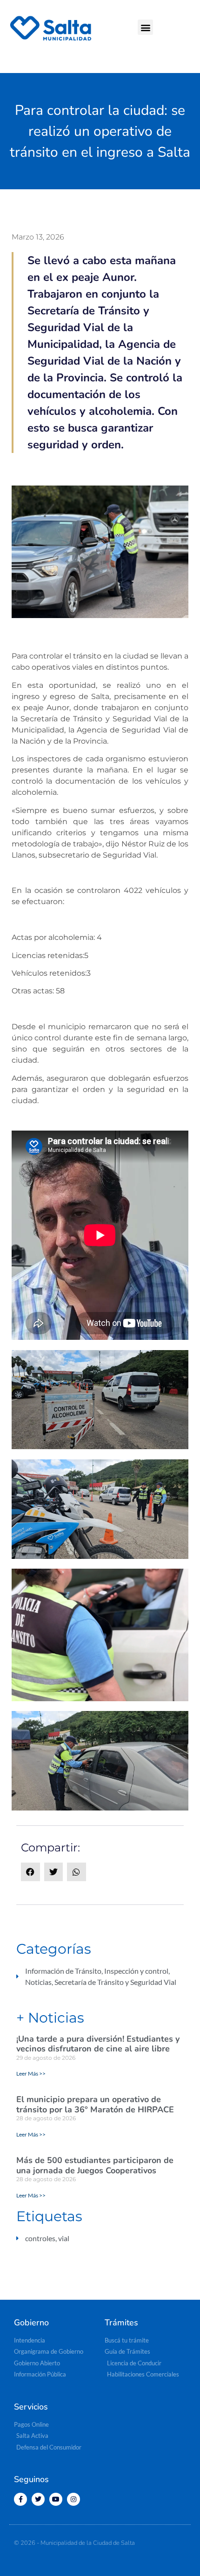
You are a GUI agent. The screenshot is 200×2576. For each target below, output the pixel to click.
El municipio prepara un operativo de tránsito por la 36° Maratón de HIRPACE (95, 2104)
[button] (145, 27)
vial (64, 2238)
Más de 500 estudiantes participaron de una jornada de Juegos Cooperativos (95, 2165)
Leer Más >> (31, 2073)
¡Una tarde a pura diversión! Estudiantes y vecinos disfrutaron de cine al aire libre (98, 2044)
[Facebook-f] (20, 2499)
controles (40, 2238)
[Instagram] (73, 2499)
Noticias (38, 1982)
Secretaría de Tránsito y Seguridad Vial (115, 1982)
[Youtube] (56, 2499)
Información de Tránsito (63, 1971)
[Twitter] (38, 2499)
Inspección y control (136, 1971)
